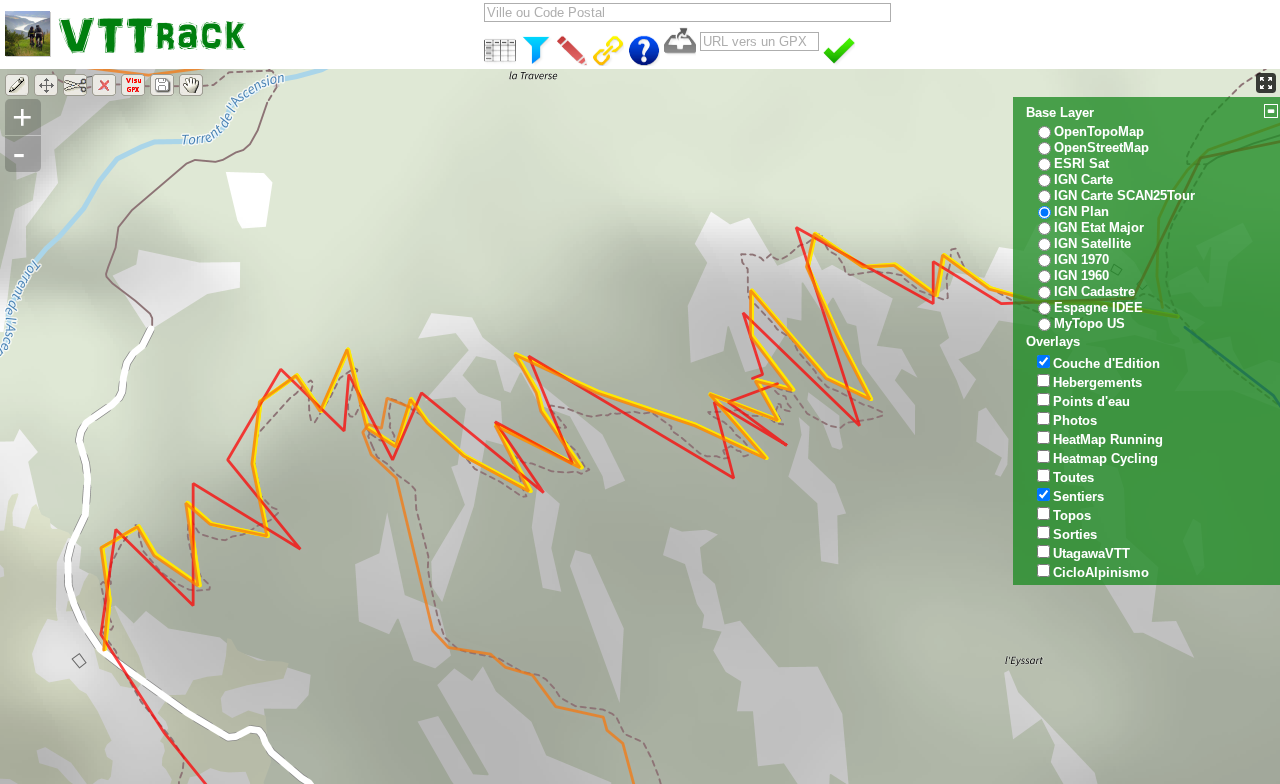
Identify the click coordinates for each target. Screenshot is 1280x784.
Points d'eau (1091, 401)
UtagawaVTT (1091, 553)
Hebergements (1097, 382)
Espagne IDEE (1098, 307)
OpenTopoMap (1099, 131)
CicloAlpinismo (1101, 572)
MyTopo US (1089, 323)
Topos (1072, 515)
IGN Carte (1083, 179)
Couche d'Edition (1106, 363)
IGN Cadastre (1094, 291)
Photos (1075, 420)
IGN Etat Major (1099, 227)
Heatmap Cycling (1105, 458)
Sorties (1075, 534)
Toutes (1073, 477)
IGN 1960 (1081, 275)
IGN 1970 (1081, 259)
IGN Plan (1081, 211)
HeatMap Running (1108, 439)
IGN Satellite (1092, 243)
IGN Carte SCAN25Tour (1124, 195)
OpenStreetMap (1101, 147)
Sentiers (1078, 496)
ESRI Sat (1081, 163)
